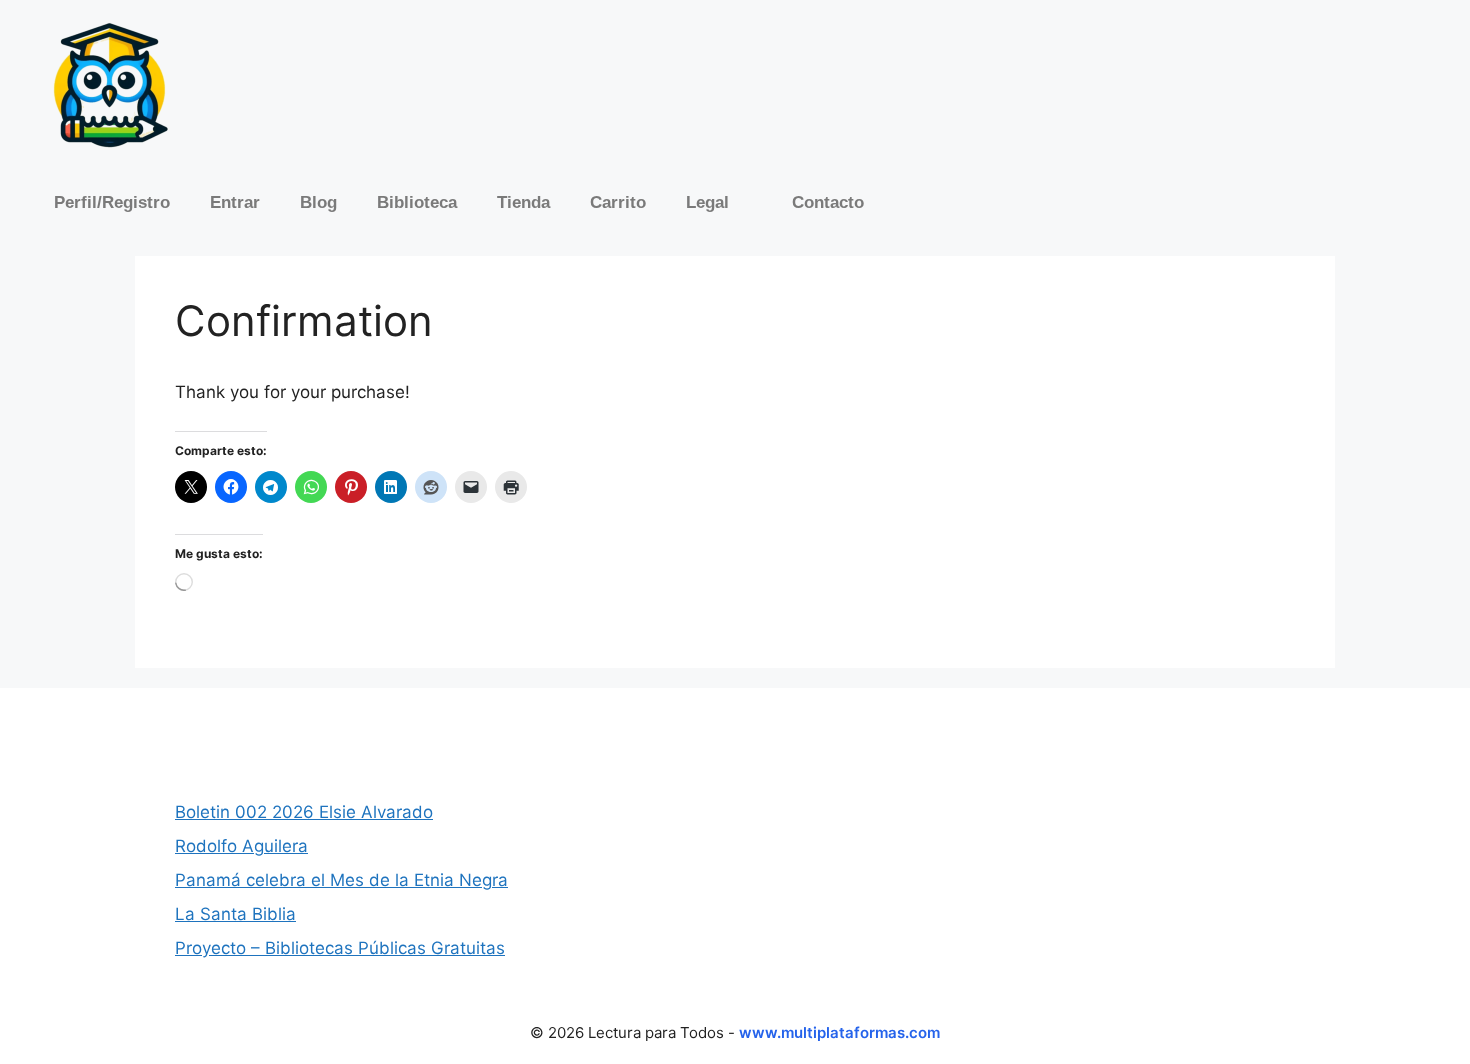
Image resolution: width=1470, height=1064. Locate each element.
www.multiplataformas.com (839, 1032)
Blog (318, 202)
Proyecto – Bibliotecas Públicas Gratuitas (340, 948)
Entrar (235, 202)
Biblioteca (417, 202)
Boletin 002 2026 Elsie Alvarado (304, 812)
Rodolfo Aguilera (241, 846)
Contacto (828, 202)
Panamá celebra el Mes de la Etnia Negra (341, 880)
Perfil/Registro (112, 202)
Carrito (618, 202)
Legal (707, 202)
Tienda (523, 202)
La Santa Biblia (235, 914)
